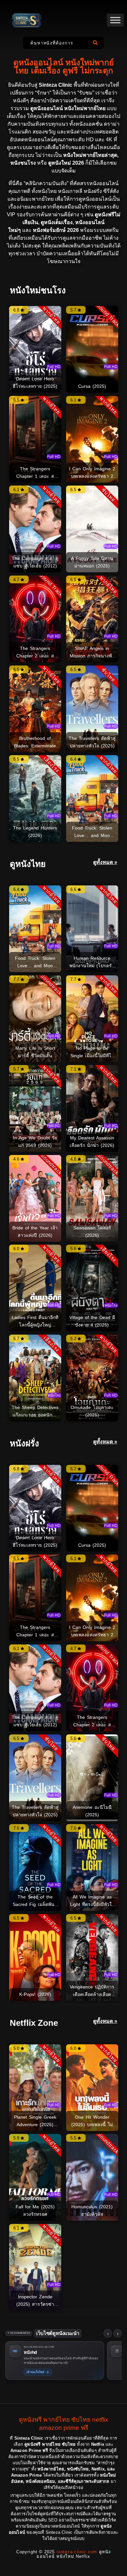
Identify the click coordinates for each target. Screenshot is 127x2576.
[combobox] (56, 43)
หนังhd (31, 2352)
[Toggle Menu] (115, 20)
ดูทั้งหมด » (105, 862)
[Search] (97, 43)
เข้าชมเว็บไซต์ (38, 2372)
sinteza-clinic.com (77, 2552)
